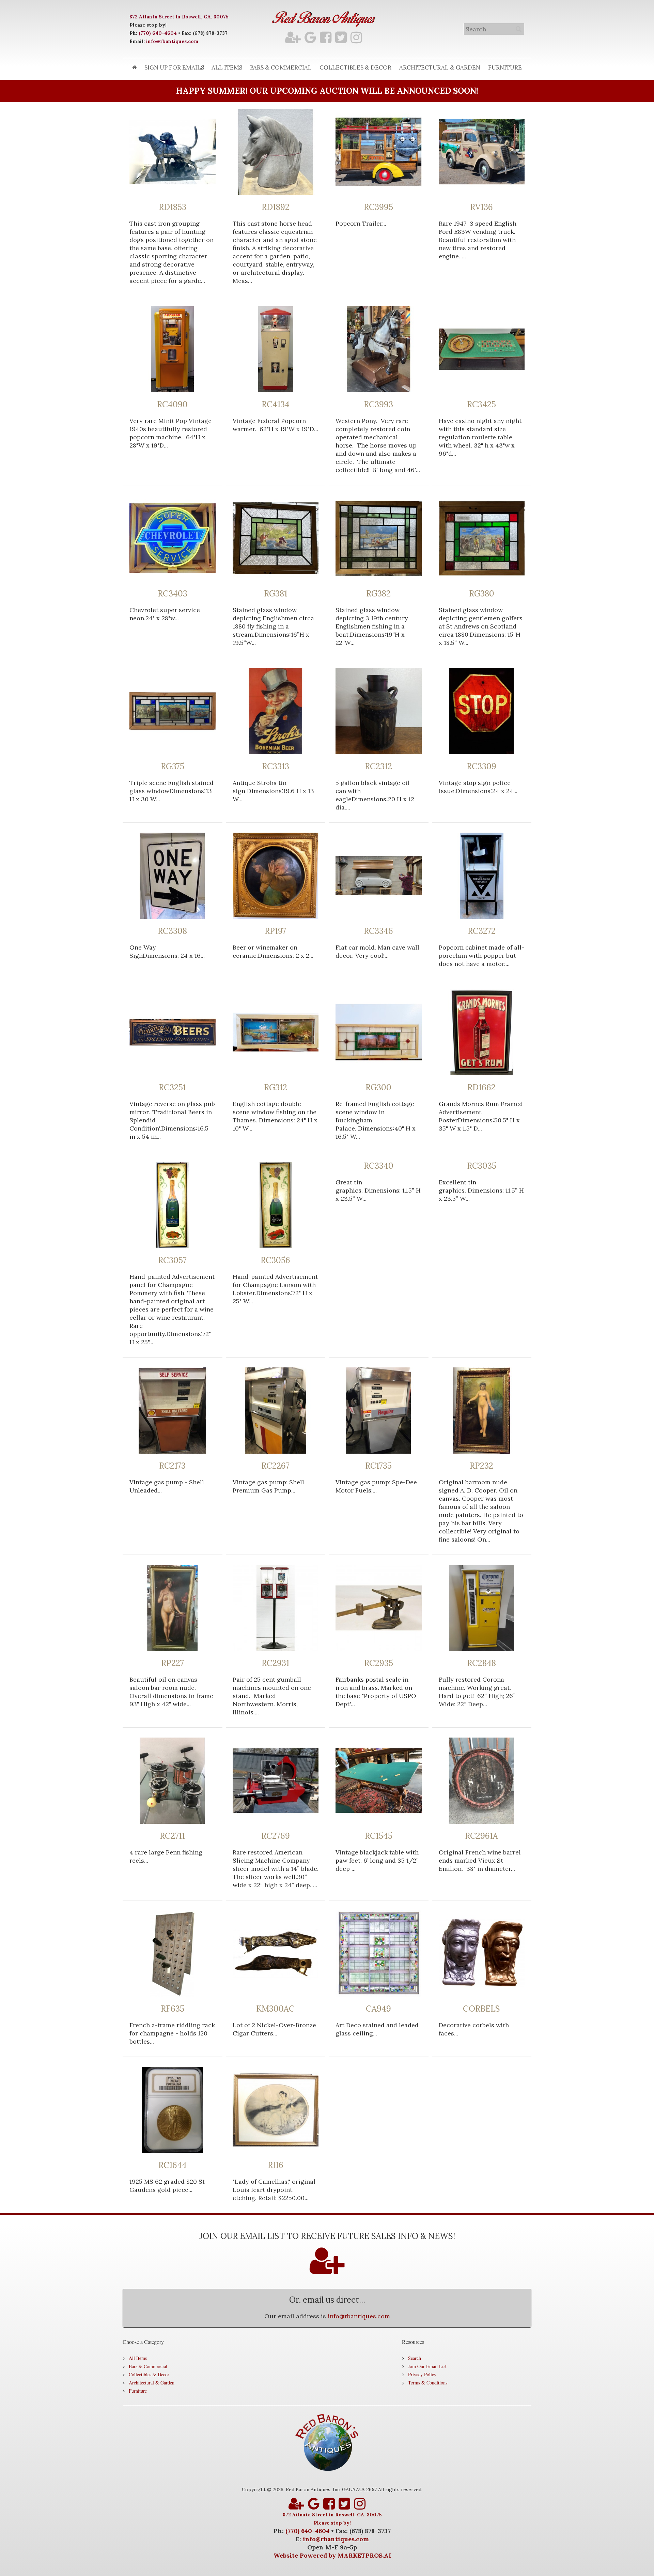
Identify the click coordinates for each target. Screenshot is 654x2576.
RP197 (275, 931)
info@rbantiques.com (172, 41)
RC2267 (275, 1466)
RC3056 (275, 1260)
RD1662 (481, 1088)
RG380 (482, 594)
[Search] (518, 29)
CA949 (378, 2009)
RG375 (173, 767)
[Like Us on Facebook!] (326, 37)
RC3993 (378, 405)
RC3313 (276, 767)
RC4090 (172, 405)
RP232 (481, 1466)
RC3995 (378, 207)
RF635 (173, 2009)
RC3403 (173, 594)
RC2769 (276, 1836)
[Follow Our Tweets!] (341, 37)
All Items (227, 67)
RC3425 (481, 405)
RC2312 (378, 767)
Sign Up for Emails (174, 67)
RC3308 (172, 931)
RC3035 (482, 1166)
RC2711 (172, 1836)
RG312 (276, 1088)
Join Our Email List (427, 2366)
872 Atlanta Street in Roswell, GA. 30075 (179, 17)
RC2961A (481, 1836)
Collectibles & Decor (355, 67)
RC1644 (173, 2165)
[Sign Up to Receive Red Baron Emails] (293, 37)
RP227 (173, 1663)
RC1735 (378, 1466)
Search (415, 2358)
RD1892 (276, 207)
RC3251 (172, 1088)
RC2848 (481, 1663)
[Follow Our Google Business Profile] (310, 37)
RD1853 (173, 207)
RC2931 (275, 1663)
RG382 (378, 594)
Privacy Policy (422, 2374)
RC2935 (379, 1663)
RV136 (481, 207)
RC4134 (276, 405)
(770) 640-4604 (158, 33)
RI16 (276, 2165)
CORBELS (481, 2009)
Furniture (505, 67)
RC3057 (172, 1260)
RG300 (378, 1088)
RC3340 (379, 1166)
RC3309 (481, 767)
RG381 (276, 594)
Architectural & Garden (440, 67)
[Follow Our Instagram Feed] (356, 37)
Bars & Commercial (281, 67)
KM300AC (275, 2009)
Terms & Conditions (428, 2383)
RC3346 (378, 931)
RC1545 (379, 1836)
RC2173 (172, 1466)
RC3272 (482, 931)
